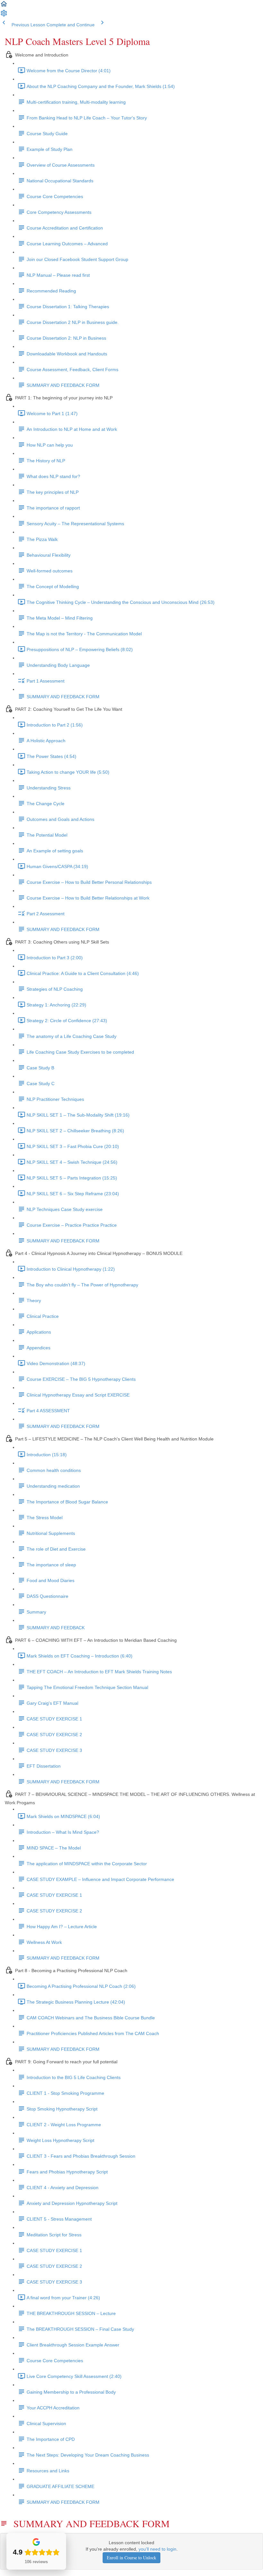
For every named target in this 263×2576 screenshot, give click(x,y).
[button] (4, 6)
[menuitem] (4, 15)
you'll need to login (157, 2549)
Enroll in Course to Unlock (131, 2558)
